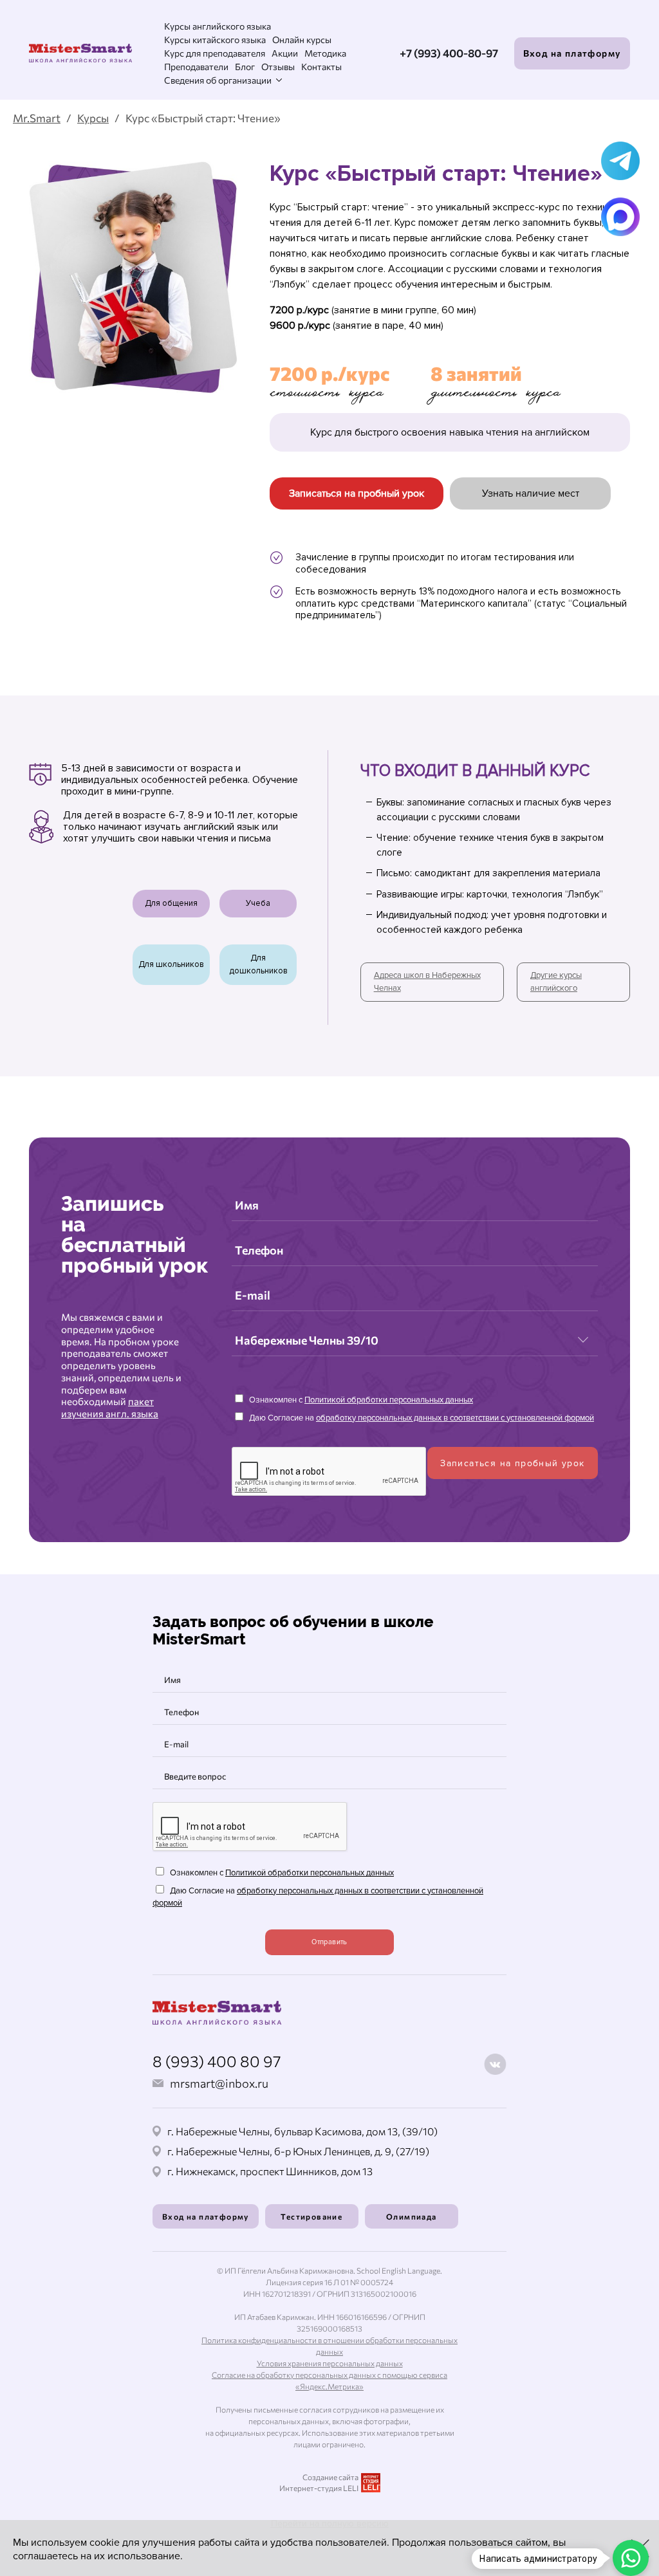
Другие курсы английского (556, 982)
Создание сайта (330, 2477)
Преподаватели (196, 67)
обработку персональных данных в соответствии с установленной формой (455, 1418)
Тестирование (311, 2216)
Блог (245, 67)
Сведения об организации (218, 80)
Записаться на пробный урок (357, 493)
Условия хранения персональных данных (330, 2363)
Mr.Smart (37, 118)
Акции (285, 53)
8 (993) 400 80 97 (217, 2061)
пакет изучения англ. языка (110, 1407)
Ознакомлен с (360, 1400)
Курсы (93, 118)
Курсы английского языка (218, 26)
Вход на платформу (572, 53)
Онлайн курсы (302, 40)
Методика (325, 53)
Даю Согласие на (421, 1418)
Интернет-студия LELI (319, 2488)
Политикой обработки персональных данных (389, 1400)
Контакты (321, 67)
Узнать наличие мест (531, 493)
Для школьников (171, 964)
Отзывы (278, 67)
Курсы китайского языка (215, 40)
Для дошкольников (258, 964)
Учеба (258, 903)
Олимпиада (412, 2216)
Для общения (171, 903)
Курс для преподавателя (215, 53)
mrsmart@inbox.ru (219, 2083)
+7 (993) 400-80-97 (449, 53)
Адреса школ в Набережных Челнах (427, 982)
